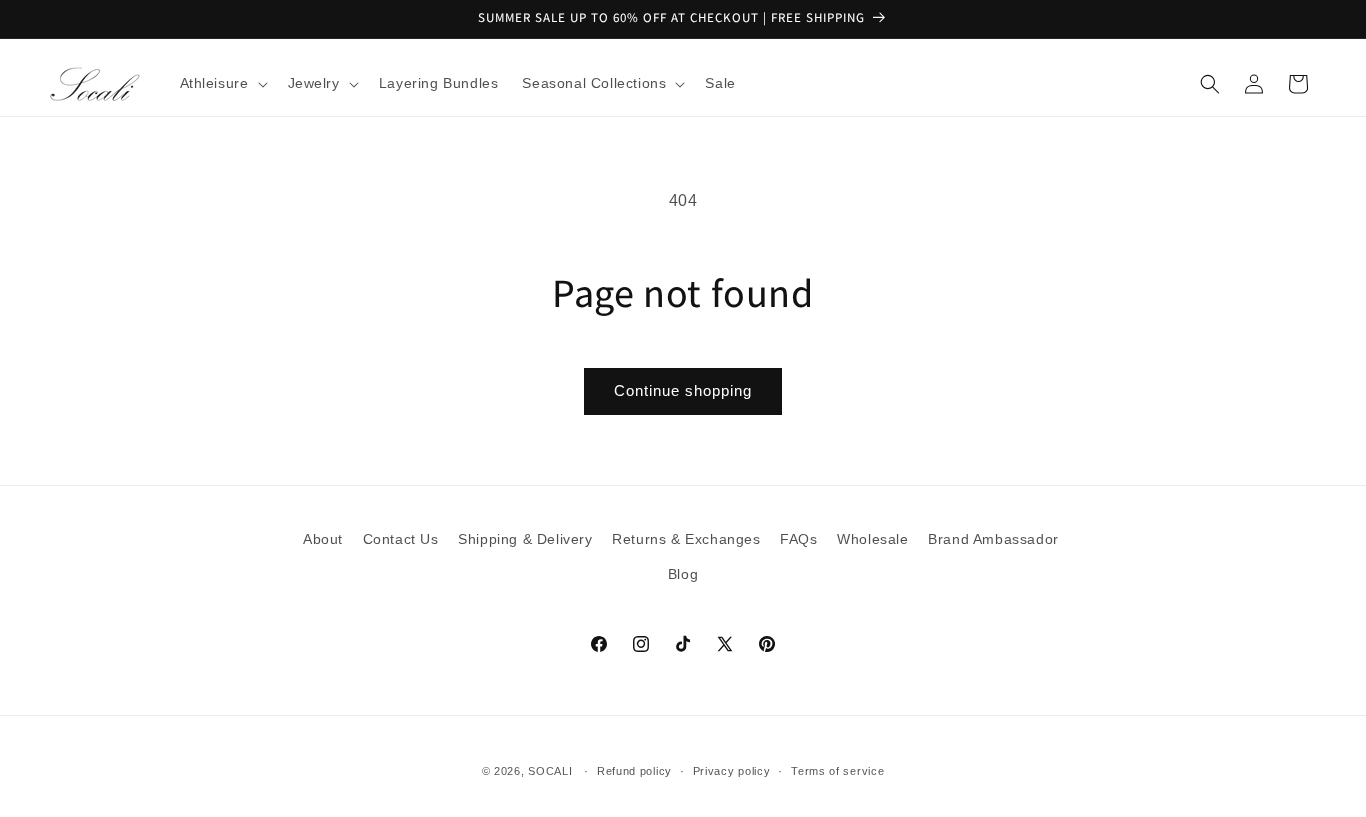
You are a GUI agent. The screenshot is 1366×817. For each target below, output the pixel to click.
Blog (683, 574)
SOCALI (550, 771)
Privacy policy (732, 770)
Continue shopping (683, 390)
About (323, 539)
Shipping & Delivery (525, 539)
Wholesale (872, 539)
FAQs (798, 539)
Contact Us (401, 539)
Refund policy (634, 770)
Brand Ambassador (993, 539)
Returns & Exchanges (686, 539)
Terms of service (837, 770)
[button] (222, 83)
